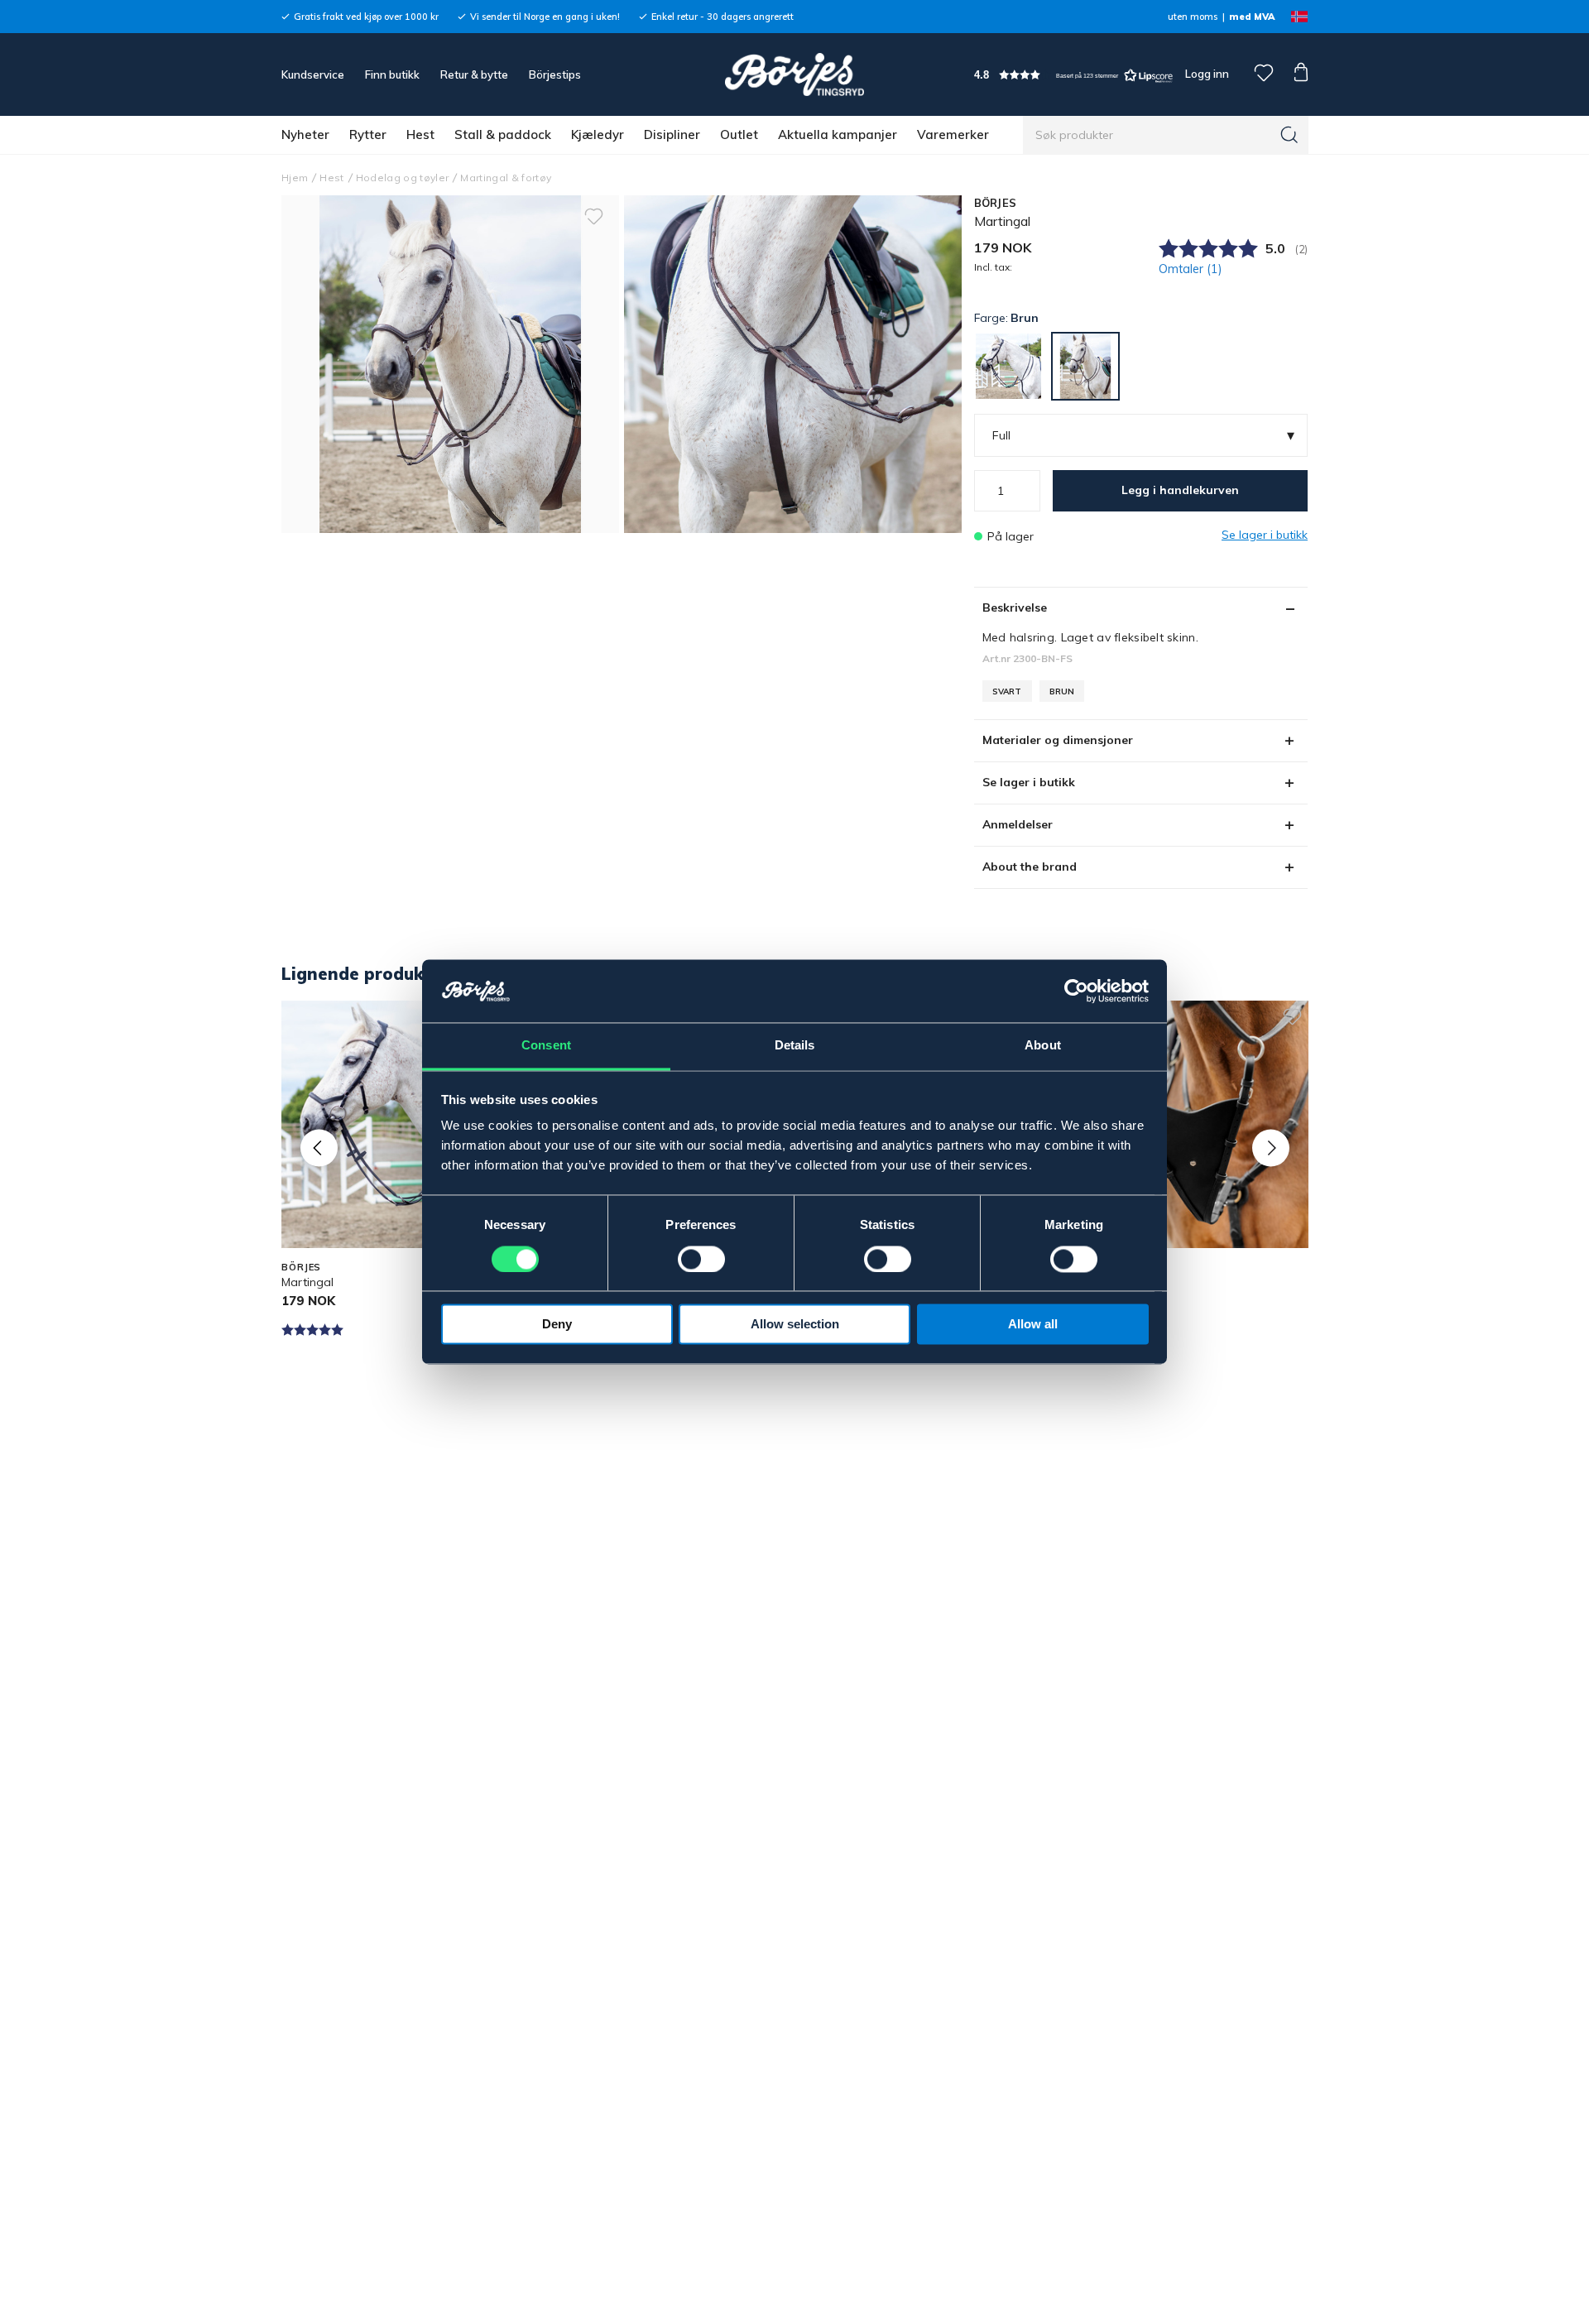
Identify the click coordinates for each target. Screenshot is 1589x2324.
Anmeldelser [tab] (1018, 824)
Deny (557, 1325)
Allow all (1033, 1325)
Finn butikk (392, 74)
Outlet (739, 134)
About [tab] (1043, 1046)
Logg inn (1206, 74)
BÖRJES (996, 203)
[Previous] (319, 1148)
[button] (1073, 75)
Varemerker (953, 134)
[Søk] (1289, 135)
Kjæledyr (598, 134)
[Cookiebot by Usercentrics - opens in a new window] (1076, 992)
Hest (420, 134)
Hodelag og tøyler (403, 178)
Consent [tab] (546, 1046)
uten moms (1193, 17)
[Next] (1271, 1148)
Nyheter (305, 134)
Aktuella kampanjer (838, 134)
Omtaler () (1191, 269)
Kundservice (313, 74)
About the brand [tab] (1030, 867)
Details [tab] (795, 1046)
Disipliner (672, 134)
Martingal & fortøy (506, 178)
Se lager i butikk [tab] (1029, 782)
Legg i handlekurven (1180, 490)
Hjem (295, 178)
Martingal (307, 1282)
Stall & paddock (503, 134)
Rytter (368, 134)
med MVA (1252, 17)
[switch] (701, 1260)
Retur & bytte (474, 74)
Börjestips (555, 74)
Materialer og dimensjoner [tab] (1058, 740)
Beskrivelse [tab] (1015, 607)
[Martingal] (793, 364)
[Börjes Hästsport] (794, 74)
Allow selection (795, 1325)
